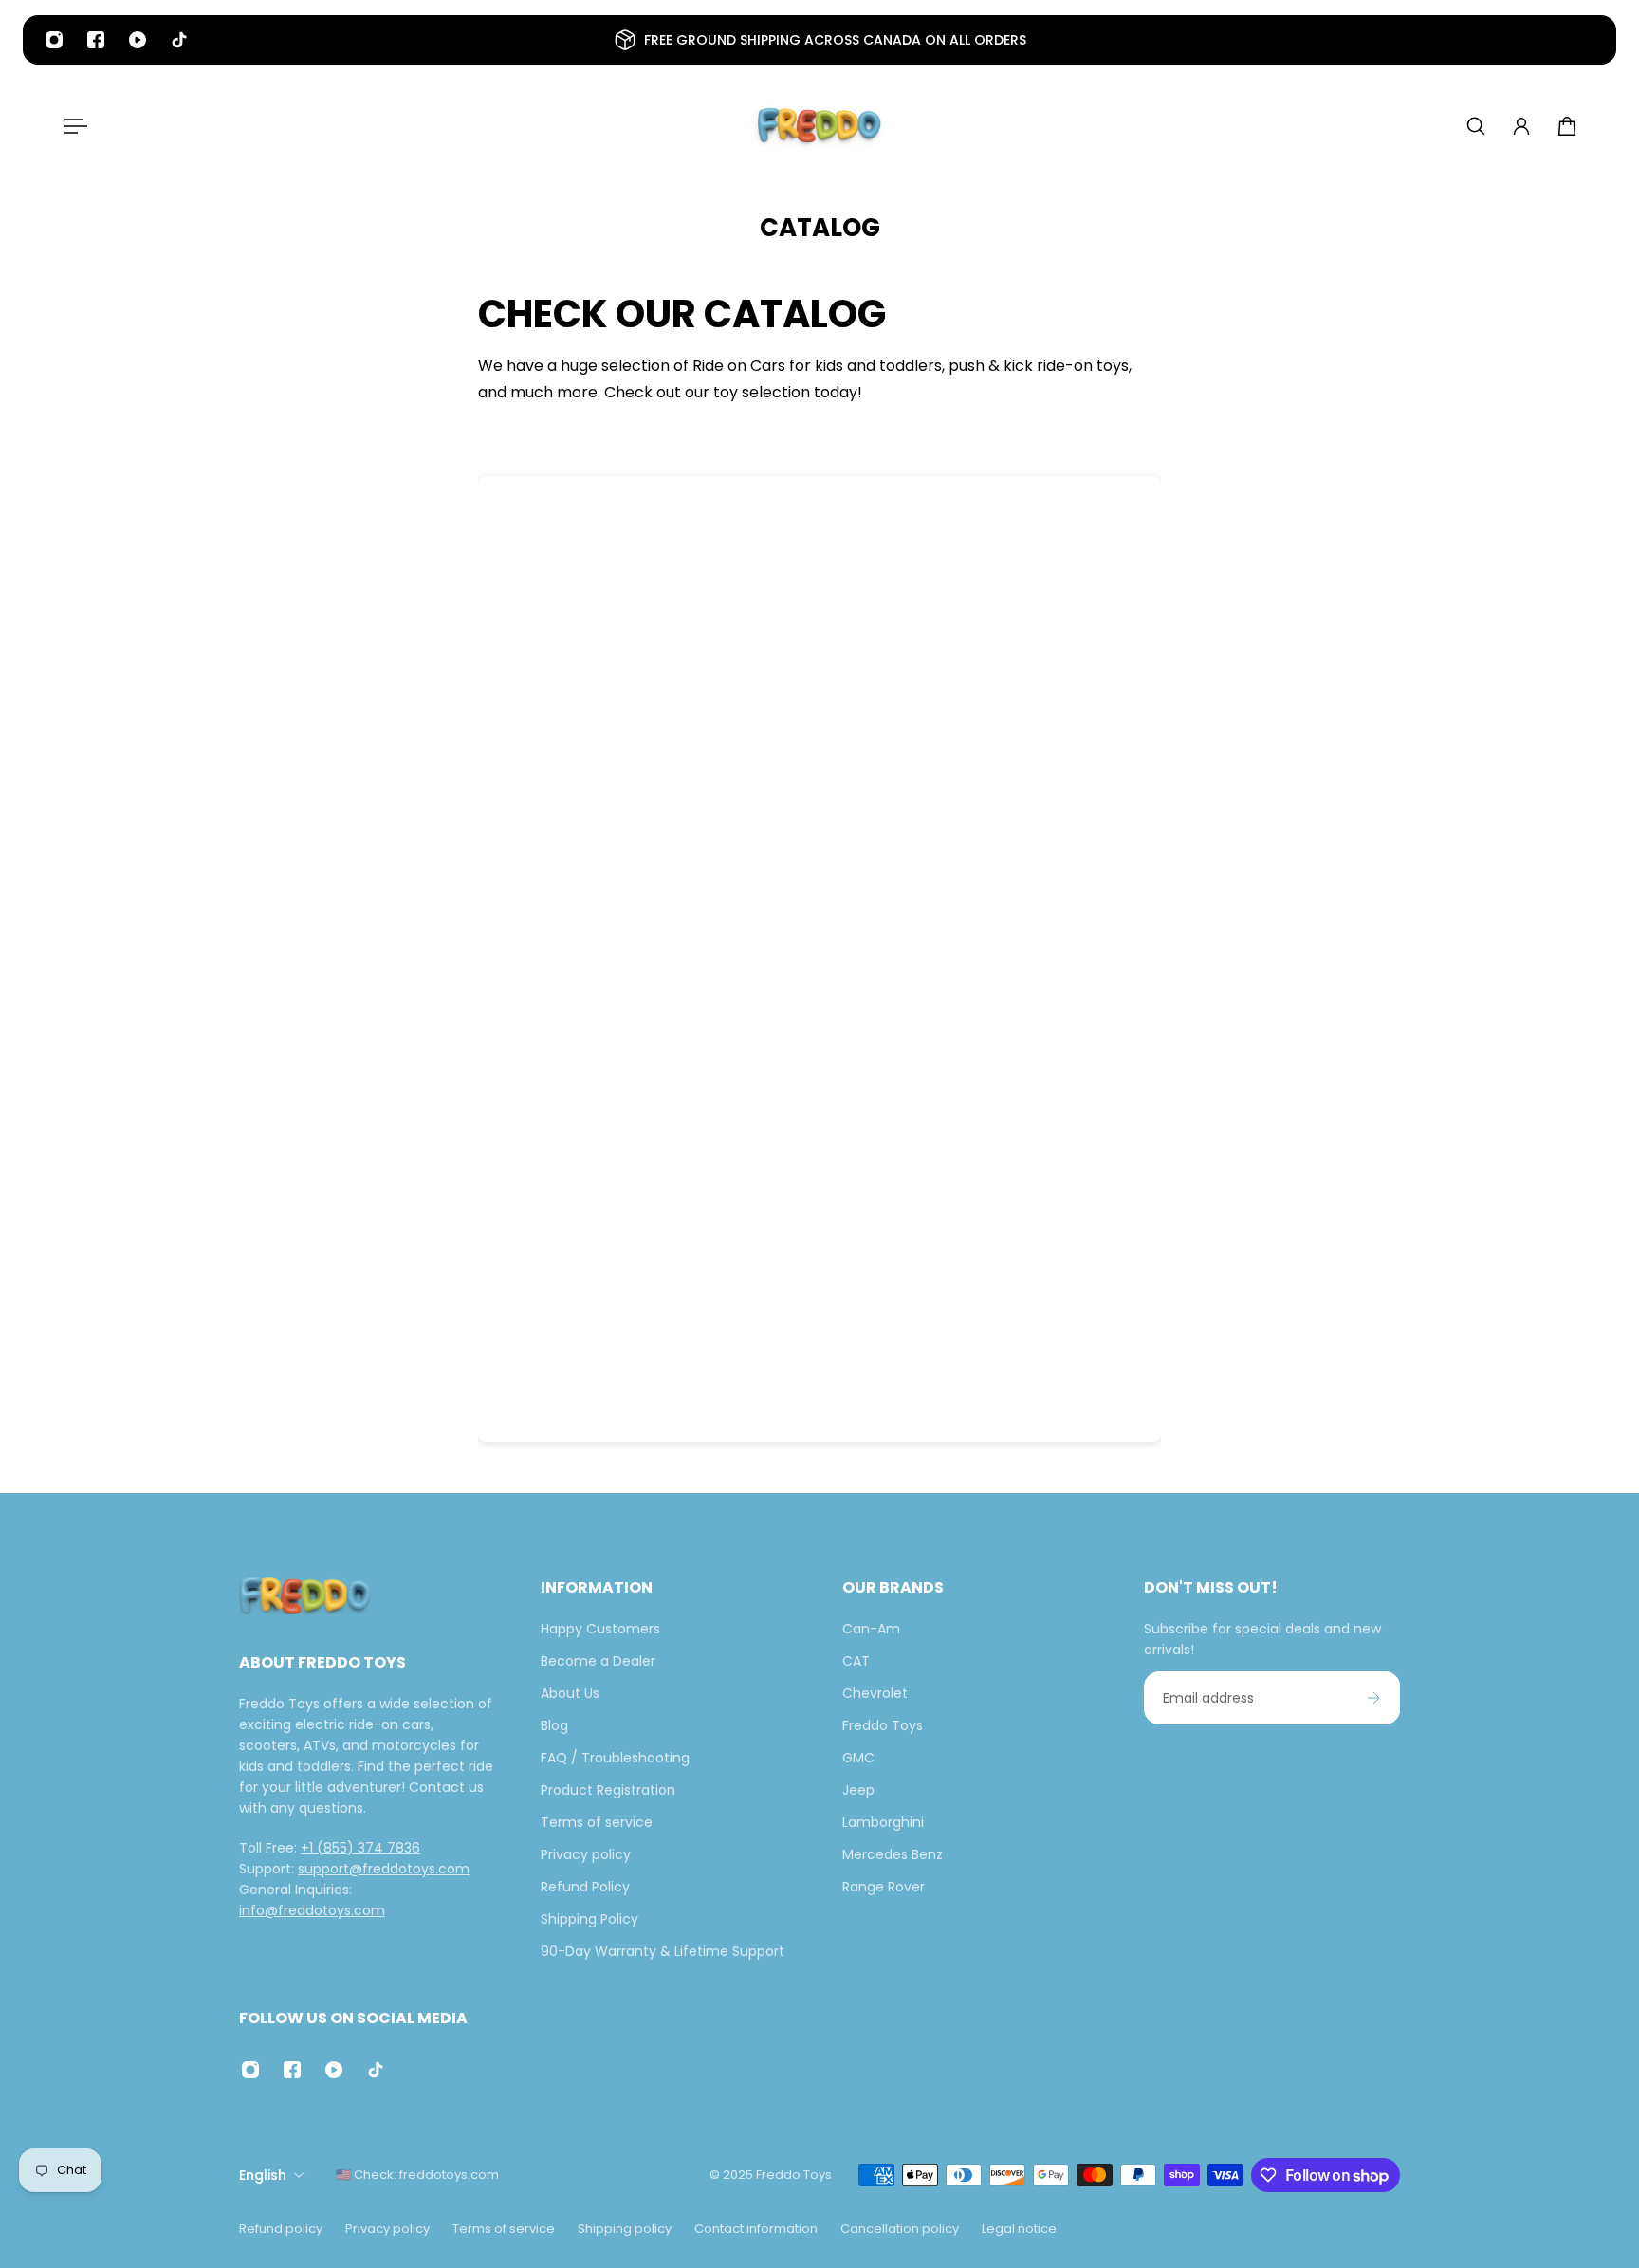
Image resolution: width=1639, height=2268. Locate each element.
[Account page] (1521, 126)
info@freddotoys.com (312, 1910)
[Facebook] (96, 40)
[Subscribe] (1373, 1698)
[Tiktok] (179, 40)
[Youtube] (138, 40)
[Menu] (72, 126)
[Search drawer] (1476, 126)
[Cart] (1567, 126)
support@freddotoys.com (384, 1869)
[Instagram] (54, 40)
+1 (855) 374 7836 (360, 1848)
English (263, 2175)
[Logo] (819, 126)
